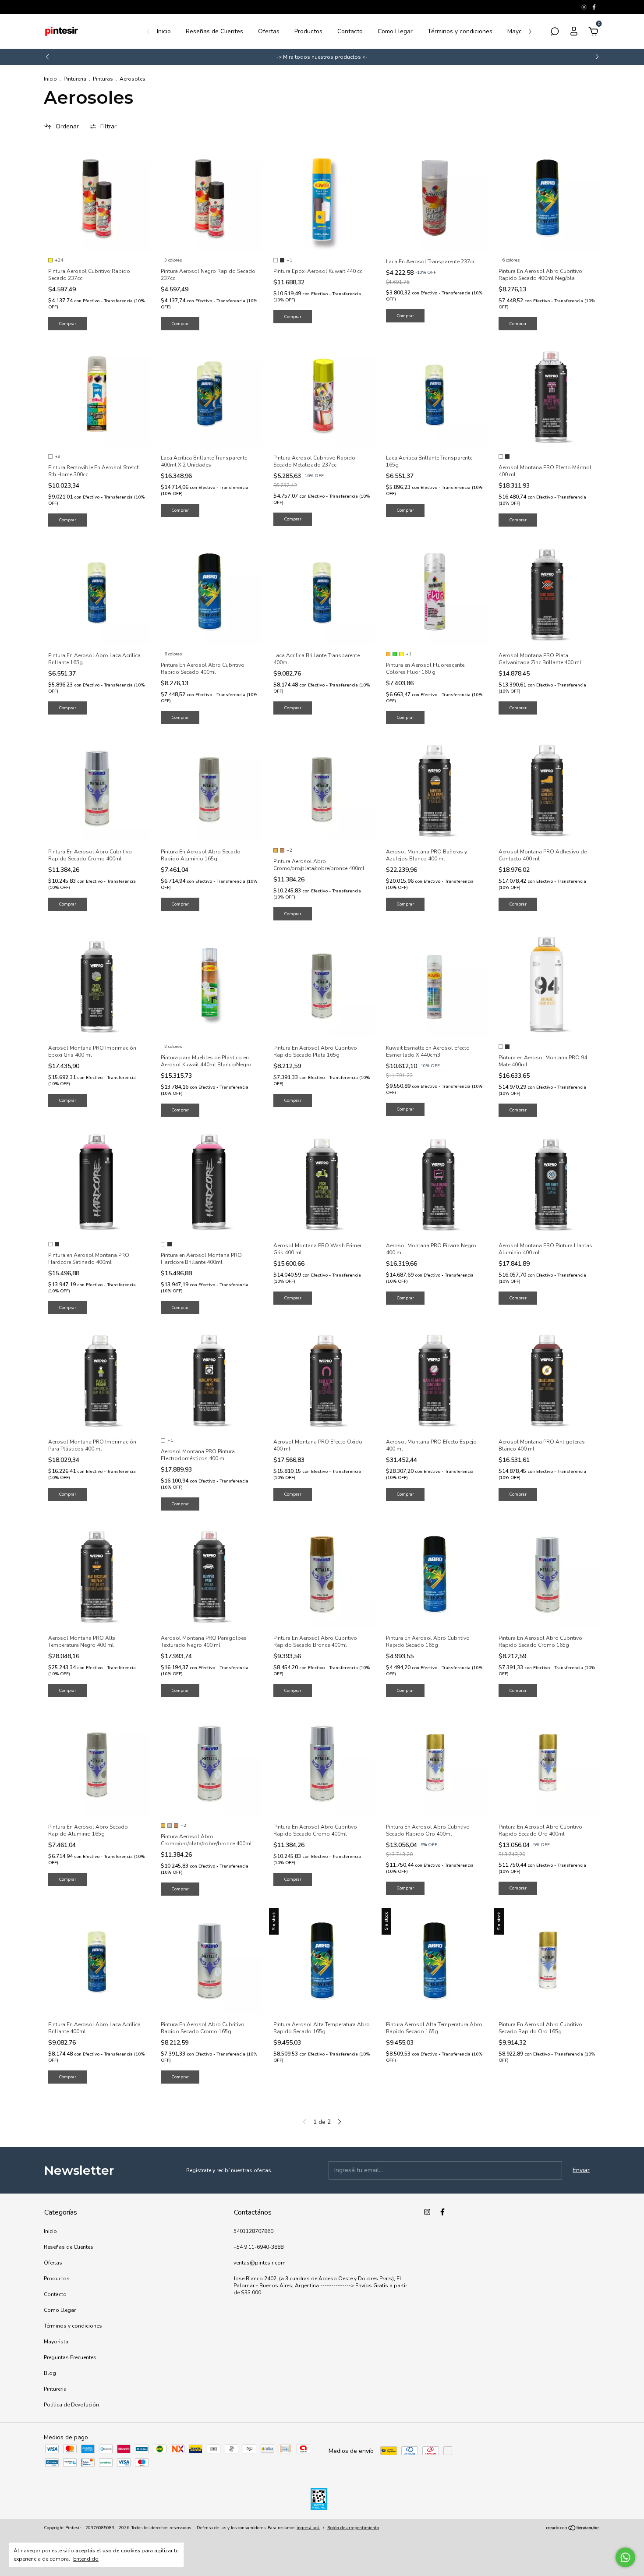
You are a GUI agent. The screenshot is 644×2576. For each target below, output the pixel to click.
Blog (50, 2373)
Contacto (350, 31)
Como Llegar (395, 31)
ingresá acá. (308, 2528)
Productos (308, 31)
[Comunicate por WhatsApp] (625, 2557)
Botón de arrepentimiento (353, 2528)
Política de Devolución (71, 2405)
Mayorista (521, 31)
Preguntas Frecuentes (70, 2357)
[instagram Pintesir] (585, 7)
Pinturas (103, 79)
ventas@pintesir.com (260, 2263)
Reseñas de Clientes (214, 31)
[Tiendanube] (573, 2529)
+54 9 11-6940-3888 (258, 2247)
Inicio (164, 31)
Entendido (86, 2559)
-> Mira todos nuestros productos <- (322, 57)
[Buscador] (555, 33)
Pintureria (75, 79)
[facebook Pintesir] (594, 7)
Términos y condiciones (460, 31)
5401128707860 (253, 2231)
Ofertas (269, 31)
